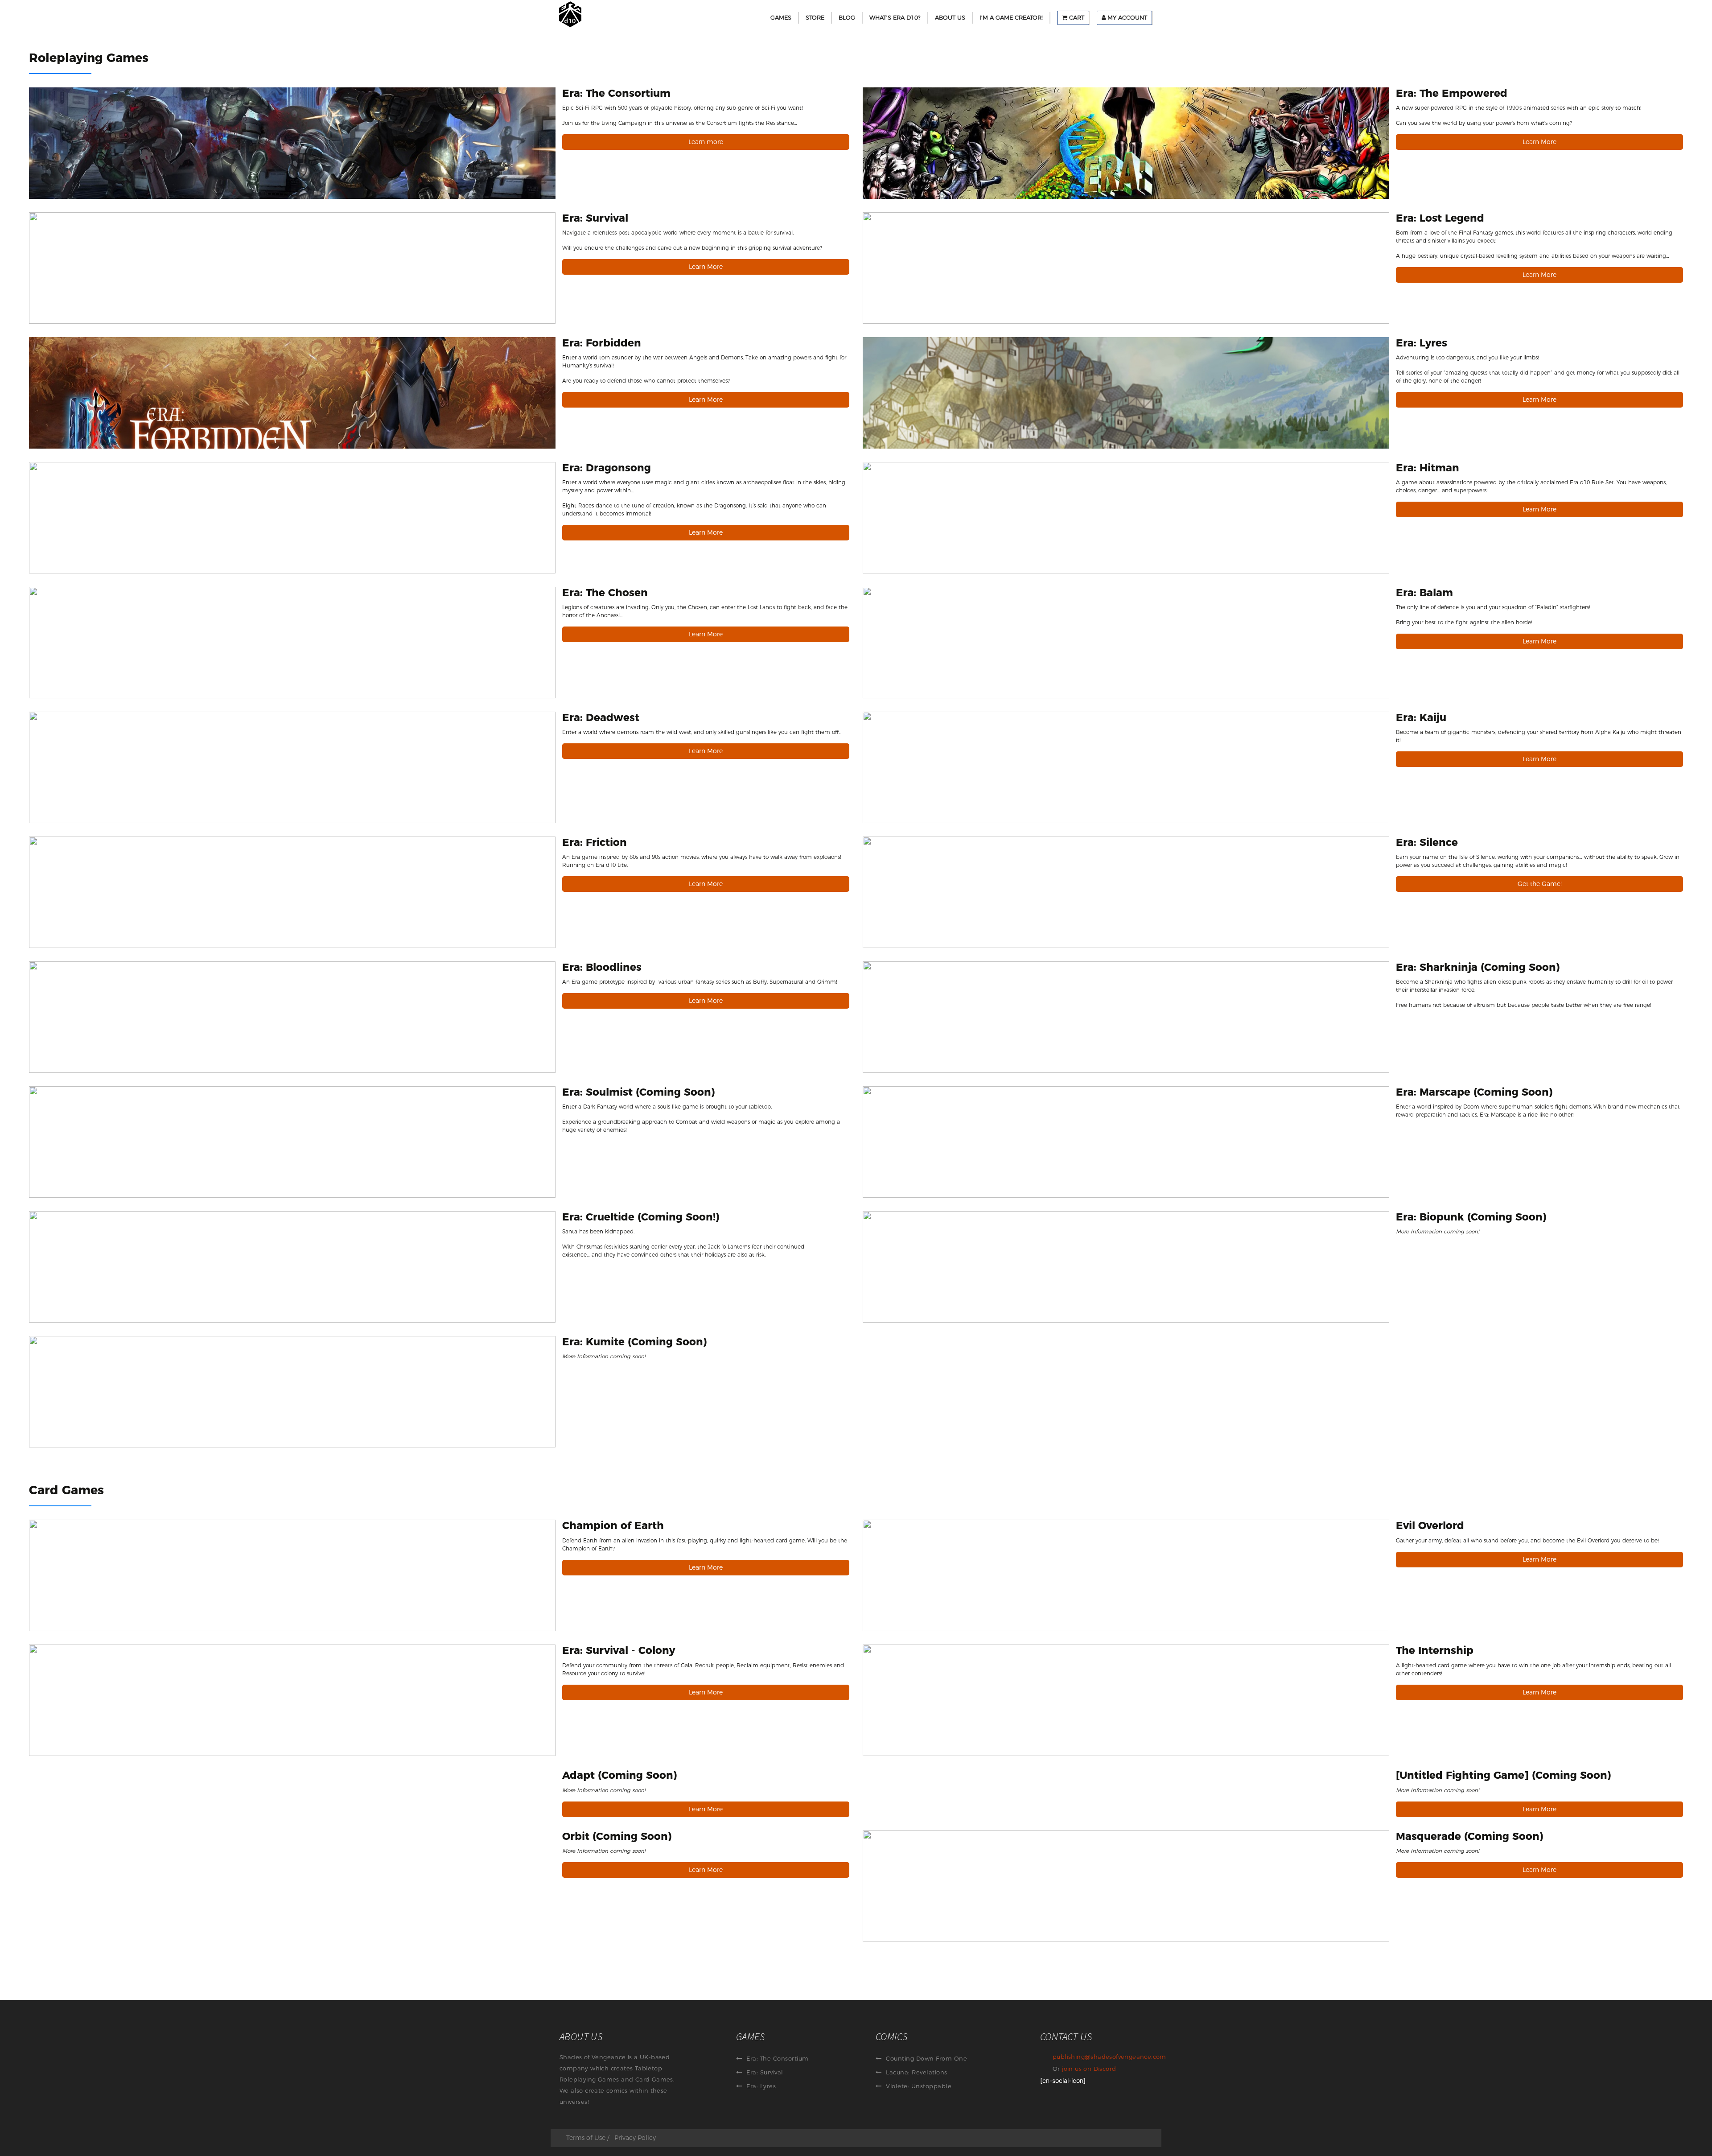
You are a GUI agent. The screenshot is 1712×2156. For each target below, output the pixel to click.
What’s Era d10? (895, 17)
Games (781, 17)
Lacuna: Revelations (916, 2072)
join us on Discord (1089, 2069)
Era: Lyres (760, 2086)
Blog (847, 17)
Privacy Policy (635, 2138)
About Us (950, 17)
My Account (1126, 17)
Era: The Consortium (777, 2058)
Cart (1076, 17)
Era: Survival (764, 2072)
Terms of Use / (588, 2138)
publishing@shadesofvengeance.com (1109, 2057)
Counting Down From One (926, 2058)
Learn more (706, 142)
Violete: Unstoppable (918, 2086)
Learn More (1539, 142)
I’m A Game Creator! (1011, 17)
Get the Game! (1540, 884)
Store (815, 17)
